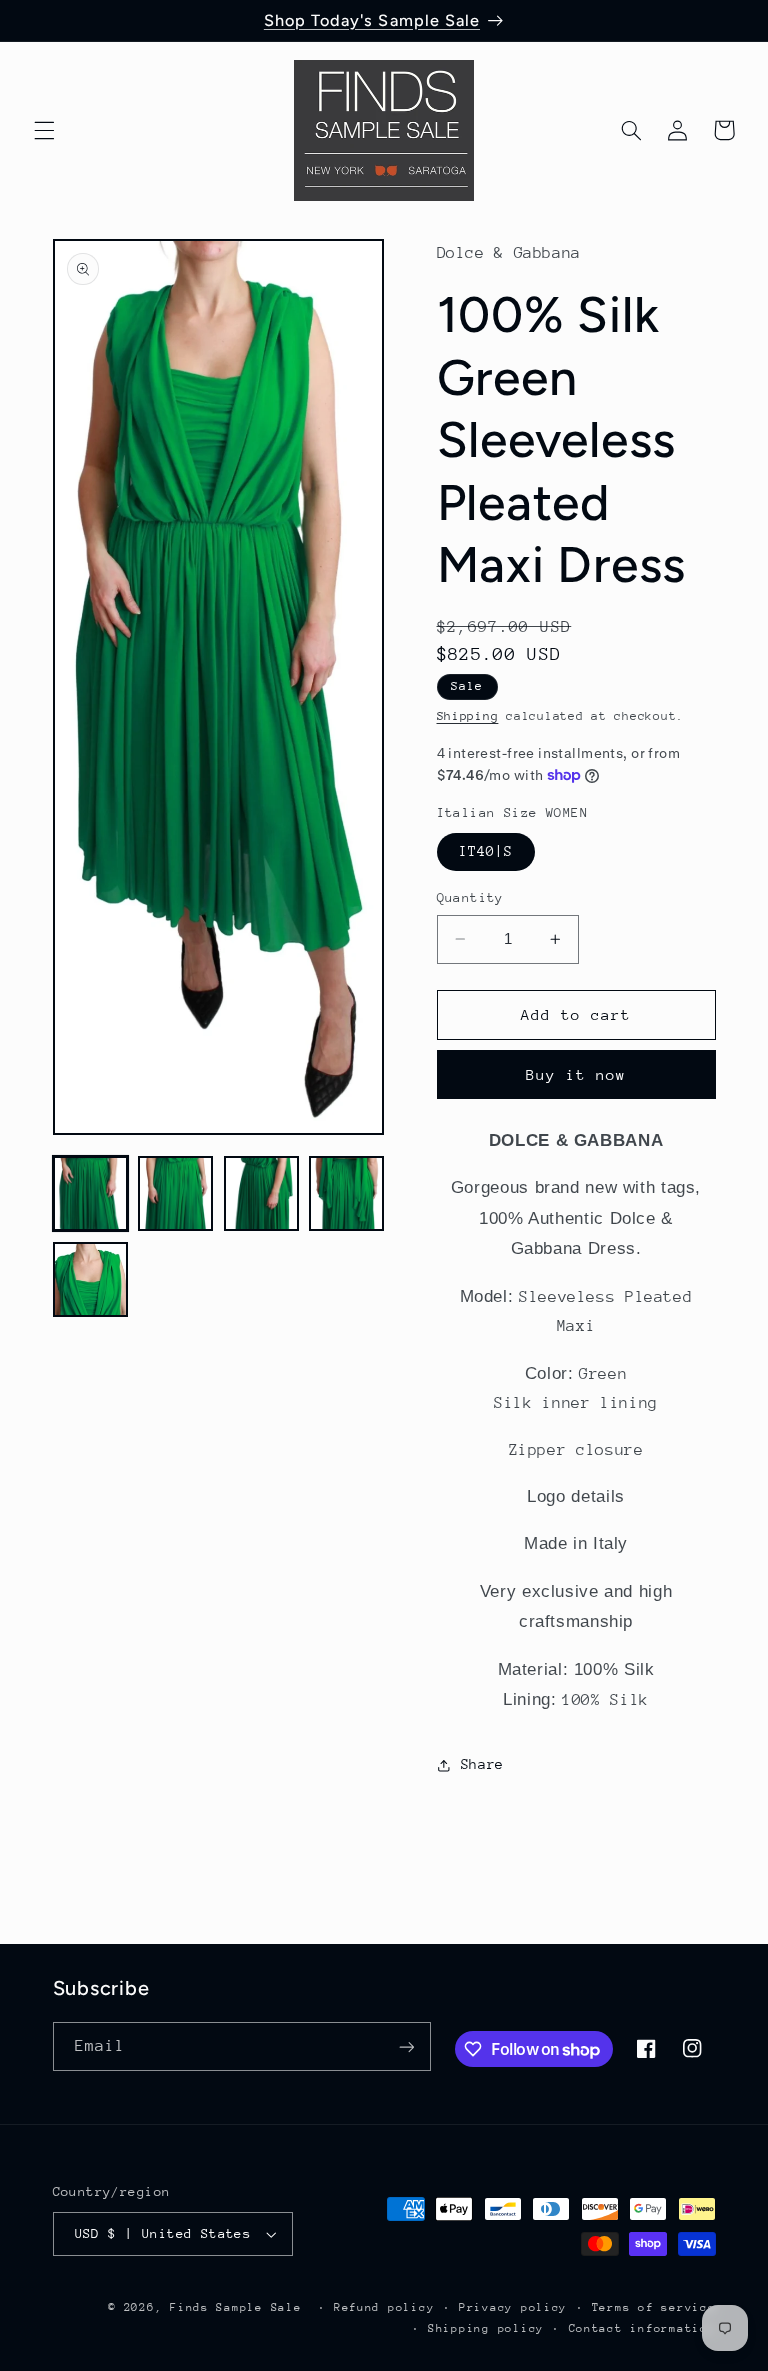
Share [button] (482, 1764)
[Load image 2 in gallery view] (175, 1193)
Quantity (470, 897)
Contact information (642, 2328)
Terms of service (654, 2307)
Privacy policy (513, 2307)
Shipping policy (486, 2328)
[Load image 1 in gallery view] (90, 1193)
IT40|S (486, 851)
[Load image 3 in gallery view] (261, 1193)
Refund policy (384, 2307)
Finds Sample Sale (236, 2307)
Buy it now (576, 1074)
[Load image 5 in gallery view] (90, 1279)
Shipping (468, 716)
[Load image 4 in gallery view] (346, 1193)
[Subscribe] (406, 2046)
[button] (44, 130)
